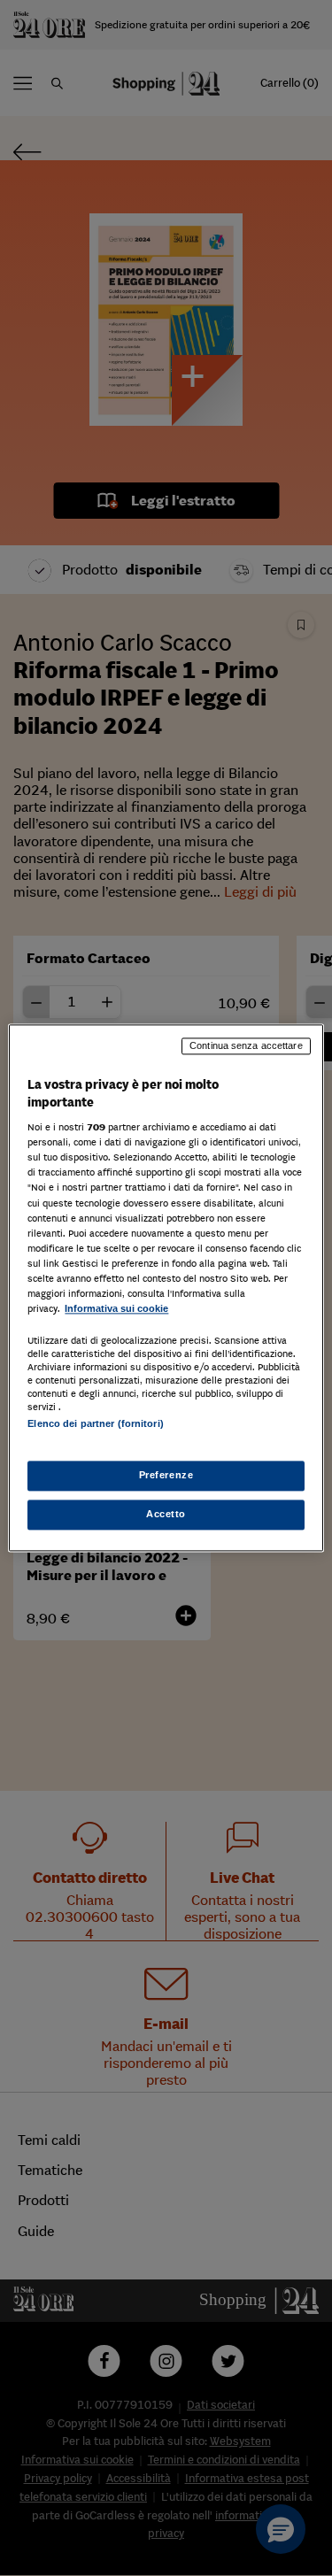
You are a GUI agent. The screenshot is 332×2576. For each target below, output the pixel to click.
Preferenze (166, 1476)
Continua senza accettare (246, 1045)
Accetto (166, 1515)
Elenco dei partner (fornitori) (95, 1423)
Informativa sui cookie (116, 1308)
